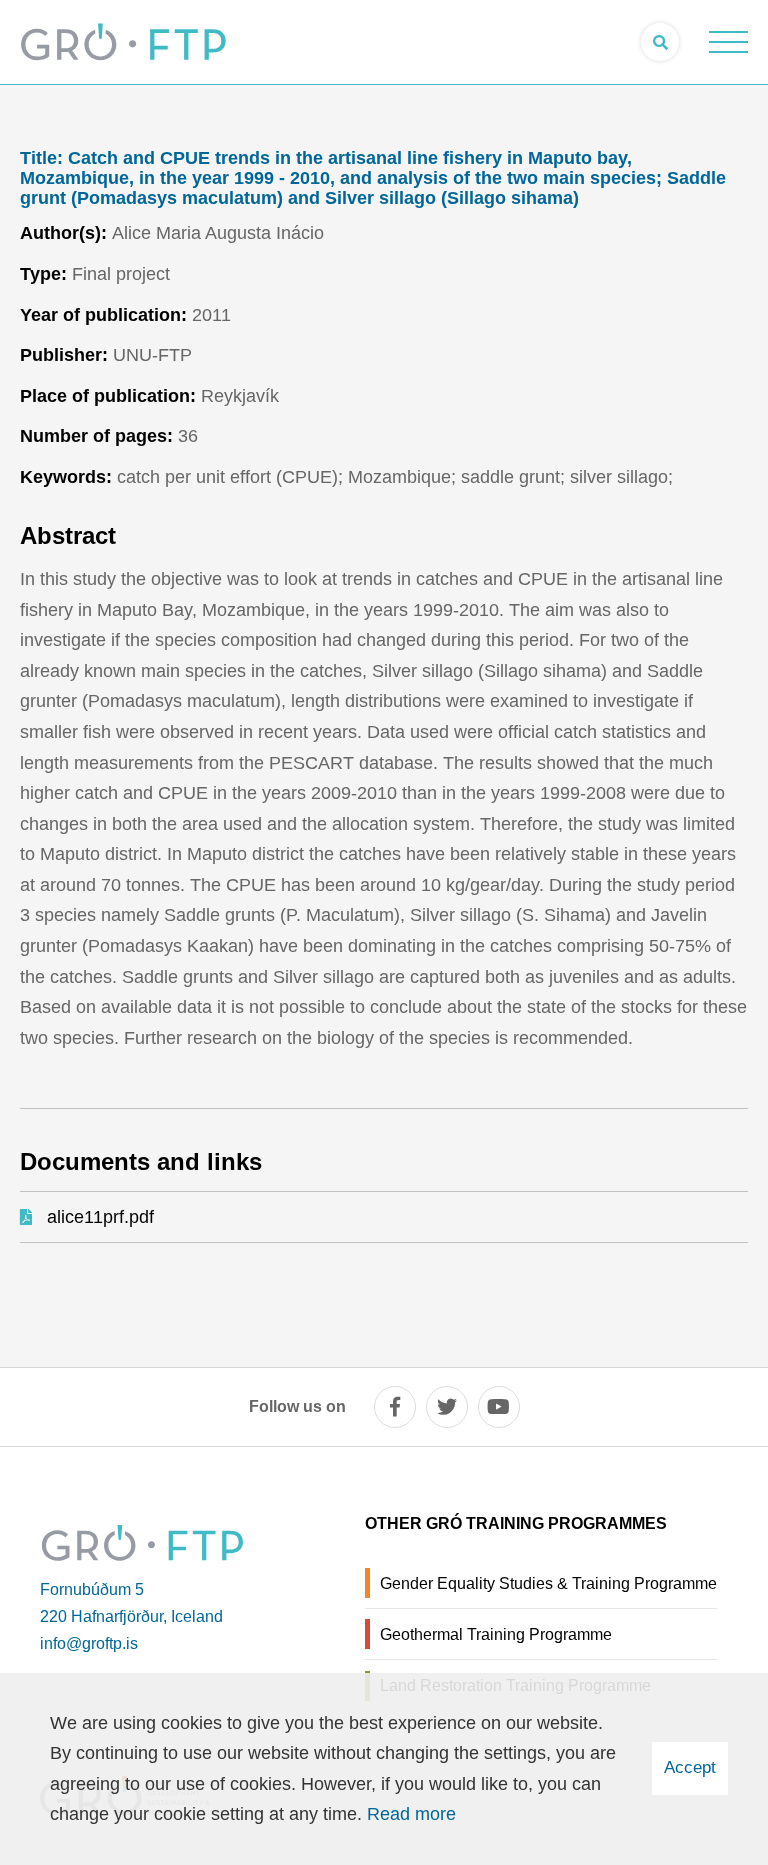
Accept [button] (690, 1767)
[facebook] (395, 1407)
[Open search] (660, 42)
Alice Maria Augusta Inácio (218, 233)
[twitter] (447, 1407)
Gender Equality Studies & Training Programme (548, 1583)
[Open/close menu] (728, 42)
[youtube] (499, 1407)
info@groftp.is (89, 1643)
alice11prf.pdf (100, 1217)
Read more (411, 1814)
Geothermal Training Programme (496, 1634)
